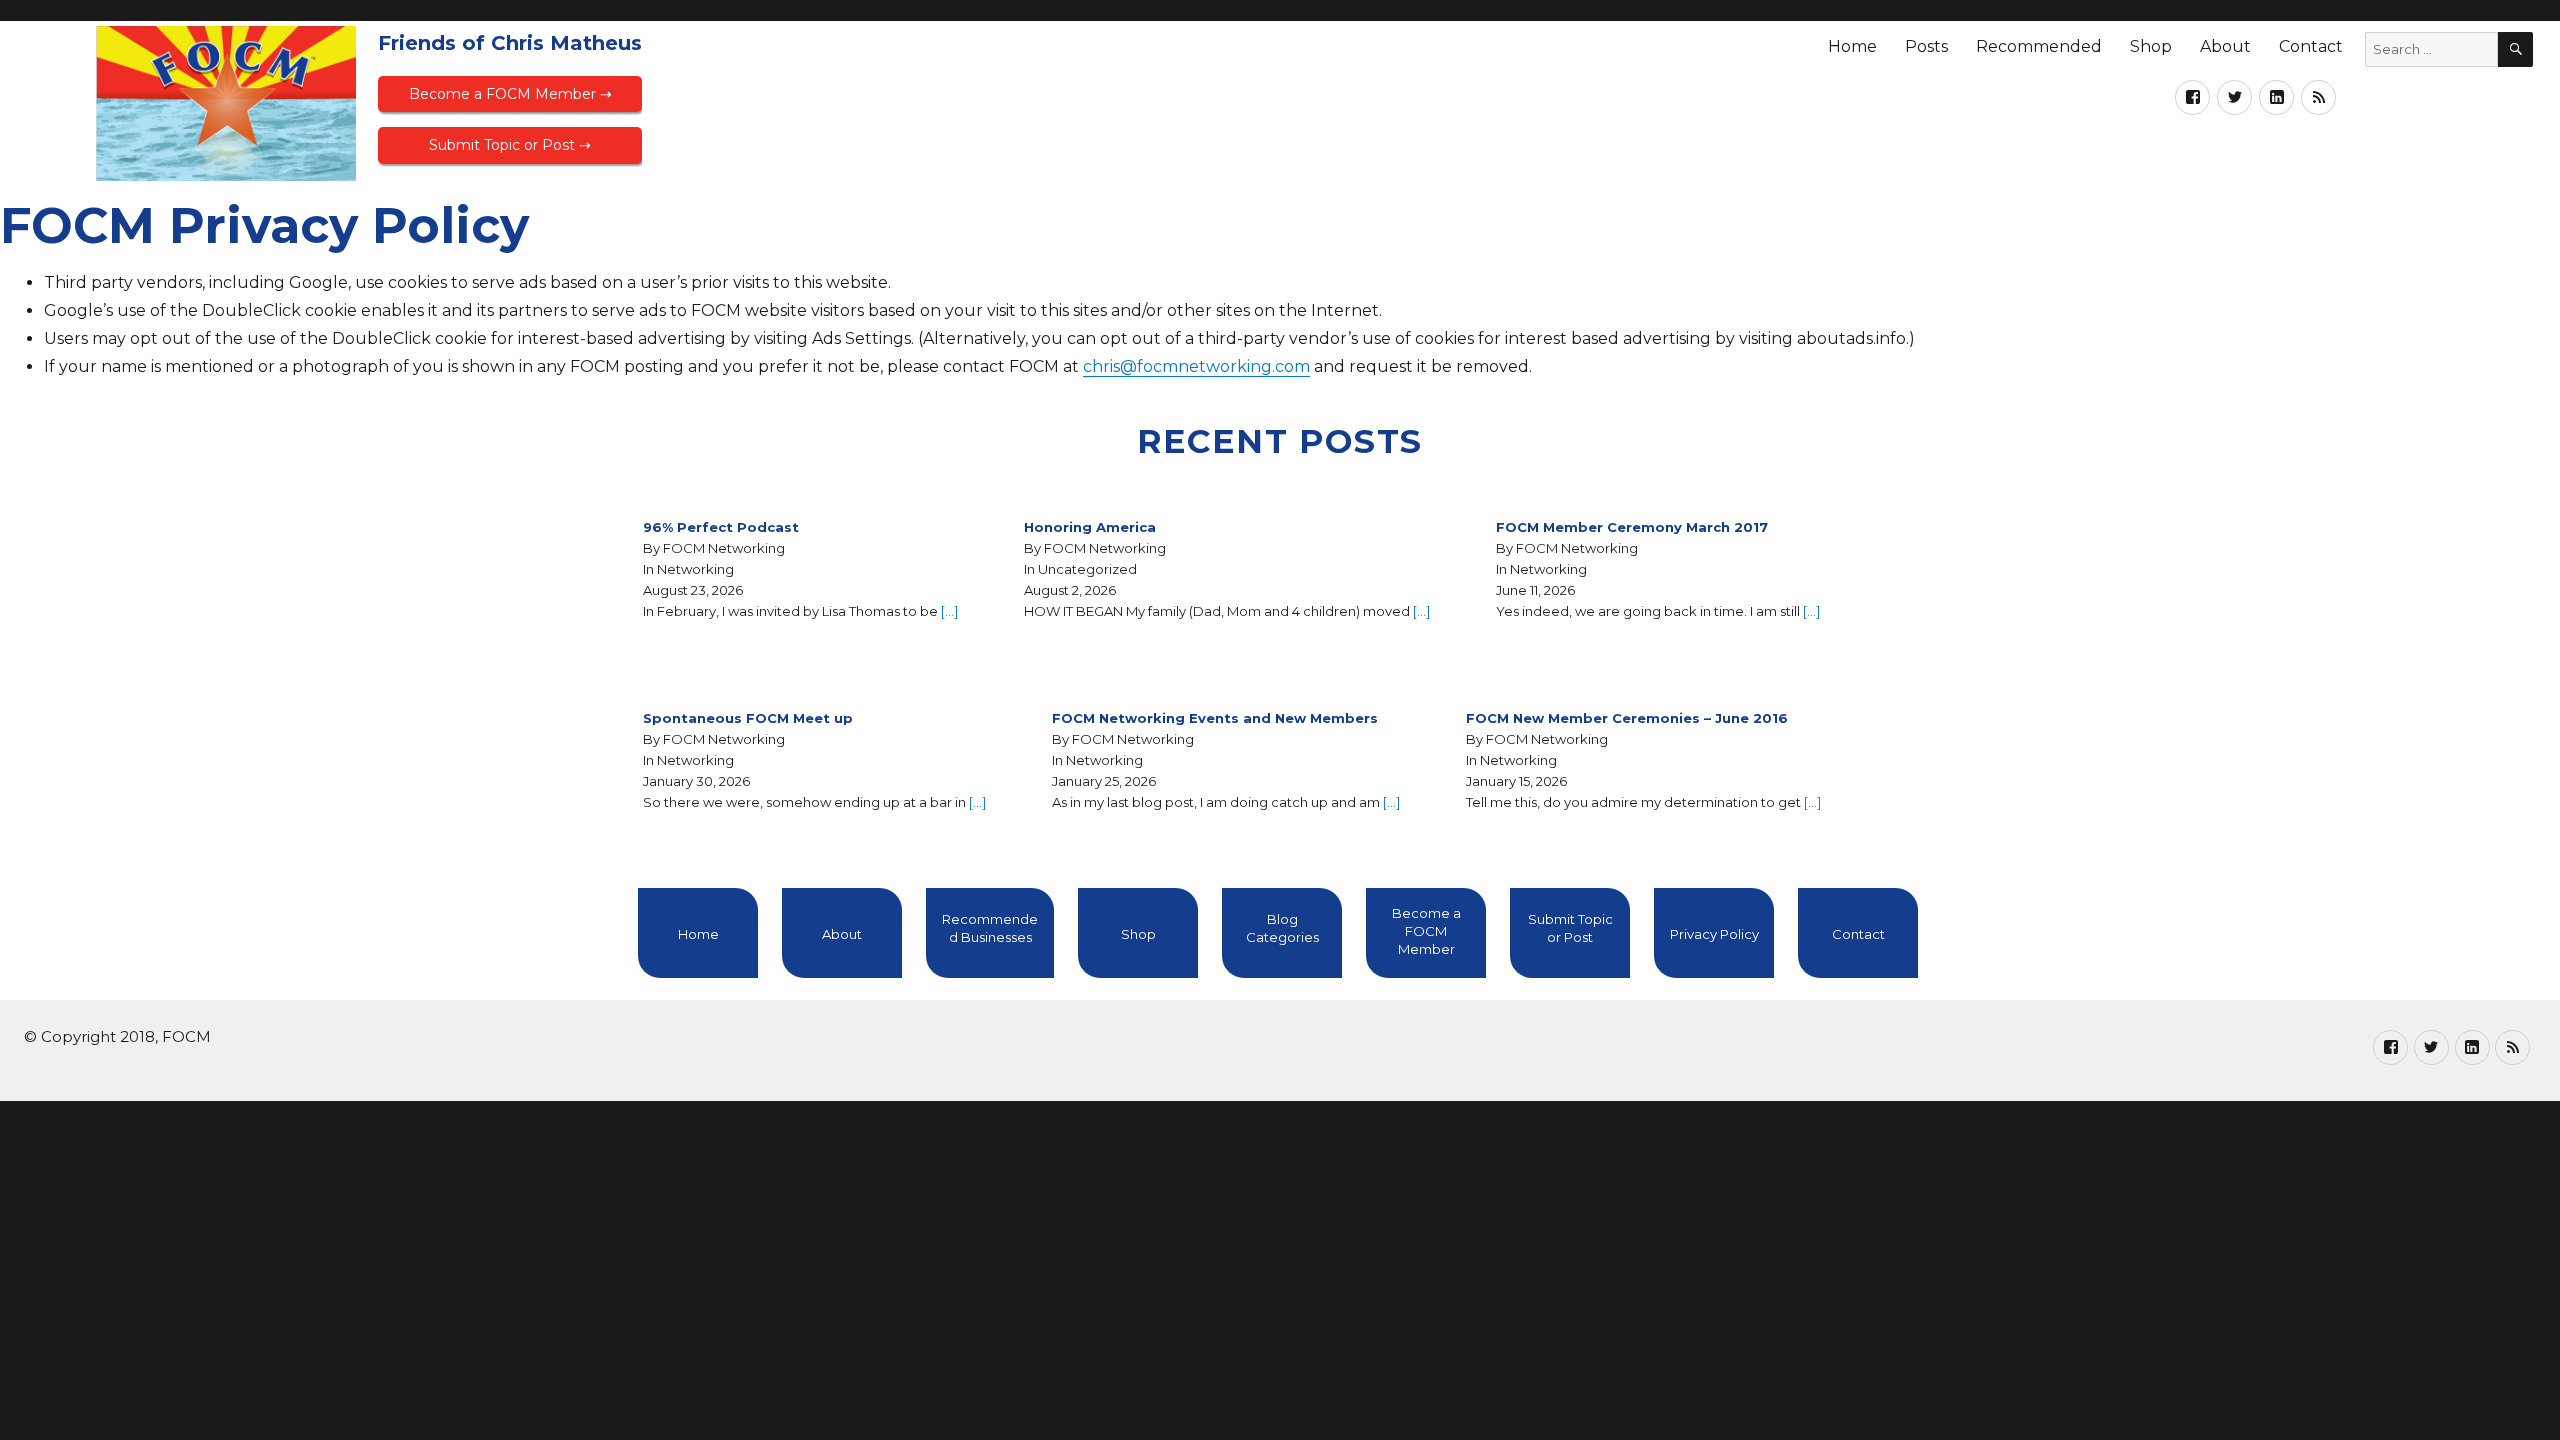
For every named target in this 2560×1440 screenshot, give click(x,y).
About (2225, 46)
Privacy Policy (1714, 934)
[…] (949, 611)
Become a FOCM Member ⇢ (510, 94)
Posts (1926, 46)
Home (1852, 46)
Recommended (2039, 46)
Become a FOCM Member (1426, 931)
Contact (2311, 46)
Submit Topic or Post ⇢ (510, 145)
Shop (2151, 46)
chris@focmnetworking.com (1196, 366)
